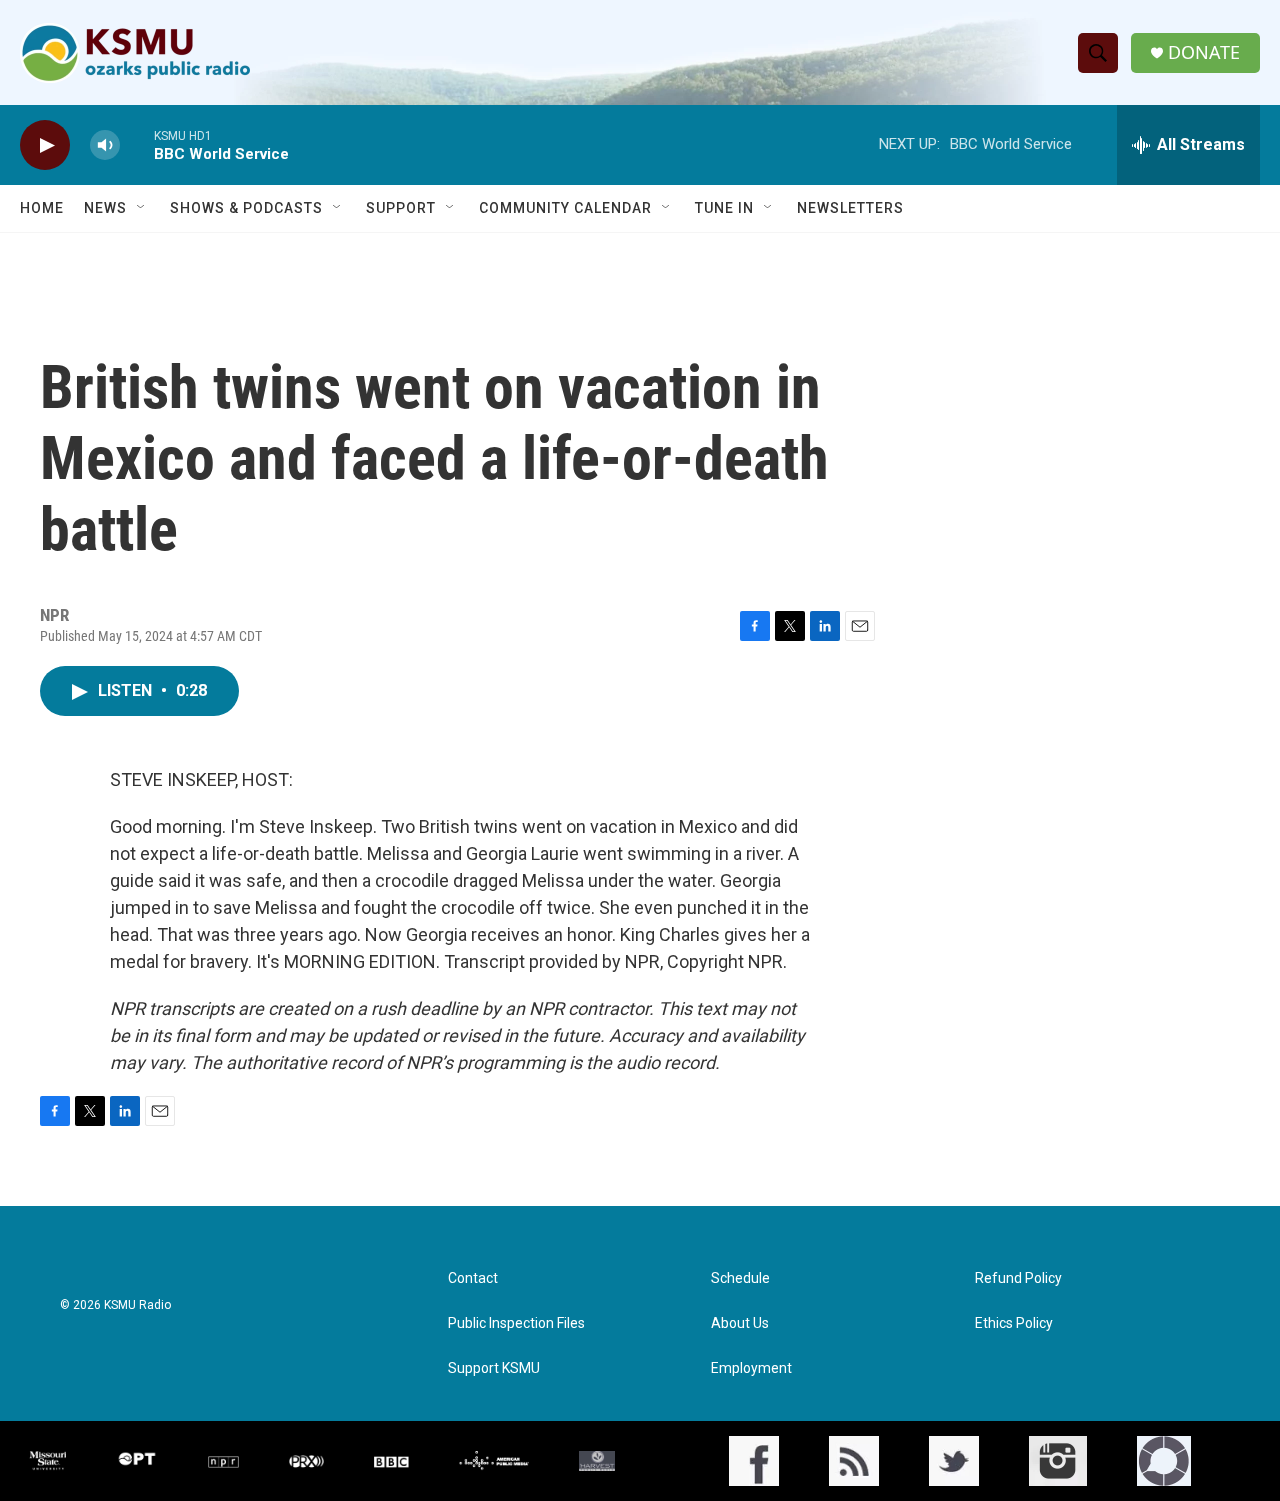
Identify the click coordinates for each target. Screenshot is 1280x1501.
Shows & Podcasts (246, 208)
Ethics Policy (1014, 1323)
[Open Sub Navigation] (142, 208)
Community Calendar (565, 208)
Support (401, 208)
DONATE (1204, 52)
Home (42, 208)
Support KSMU (494, 1368)
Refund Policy (1018, 1278)
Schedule (740, 1278)
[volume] (105, 145)
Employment (751, 1368)
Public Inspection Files (516, 1323)
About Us (740, 1323)
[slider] (137, 144)
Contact (473, 1278)
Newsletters (850, 208)
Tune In (724, 208)
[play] (45, 145)
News (105, 208)
